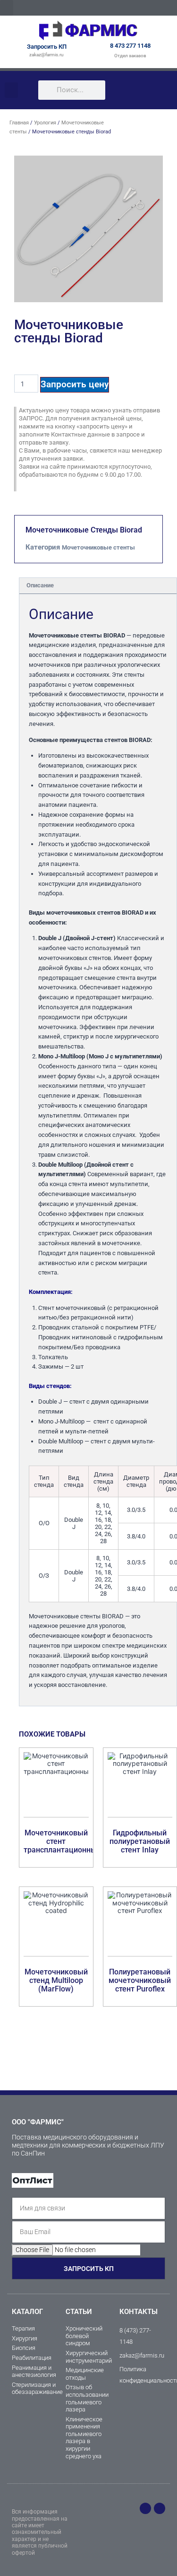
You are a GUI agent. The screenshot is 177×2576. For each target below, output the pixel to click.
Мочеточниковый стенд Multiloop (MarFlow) (56, 1980)
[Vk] (160, 2508)
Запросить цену (75, 384)
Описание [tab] (40, 585)
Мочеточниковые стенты (98, 547)
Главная (19, 123)
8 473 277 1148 (130, 46)
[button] (7, 8)
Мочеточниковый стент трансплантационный (62, 1841)
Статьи (79, 2312)
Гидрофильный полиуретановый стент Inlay (140, 1841)
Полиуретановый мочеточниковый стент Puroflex (140, 1980)
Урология (45, 123)
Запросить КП (47, 47)
